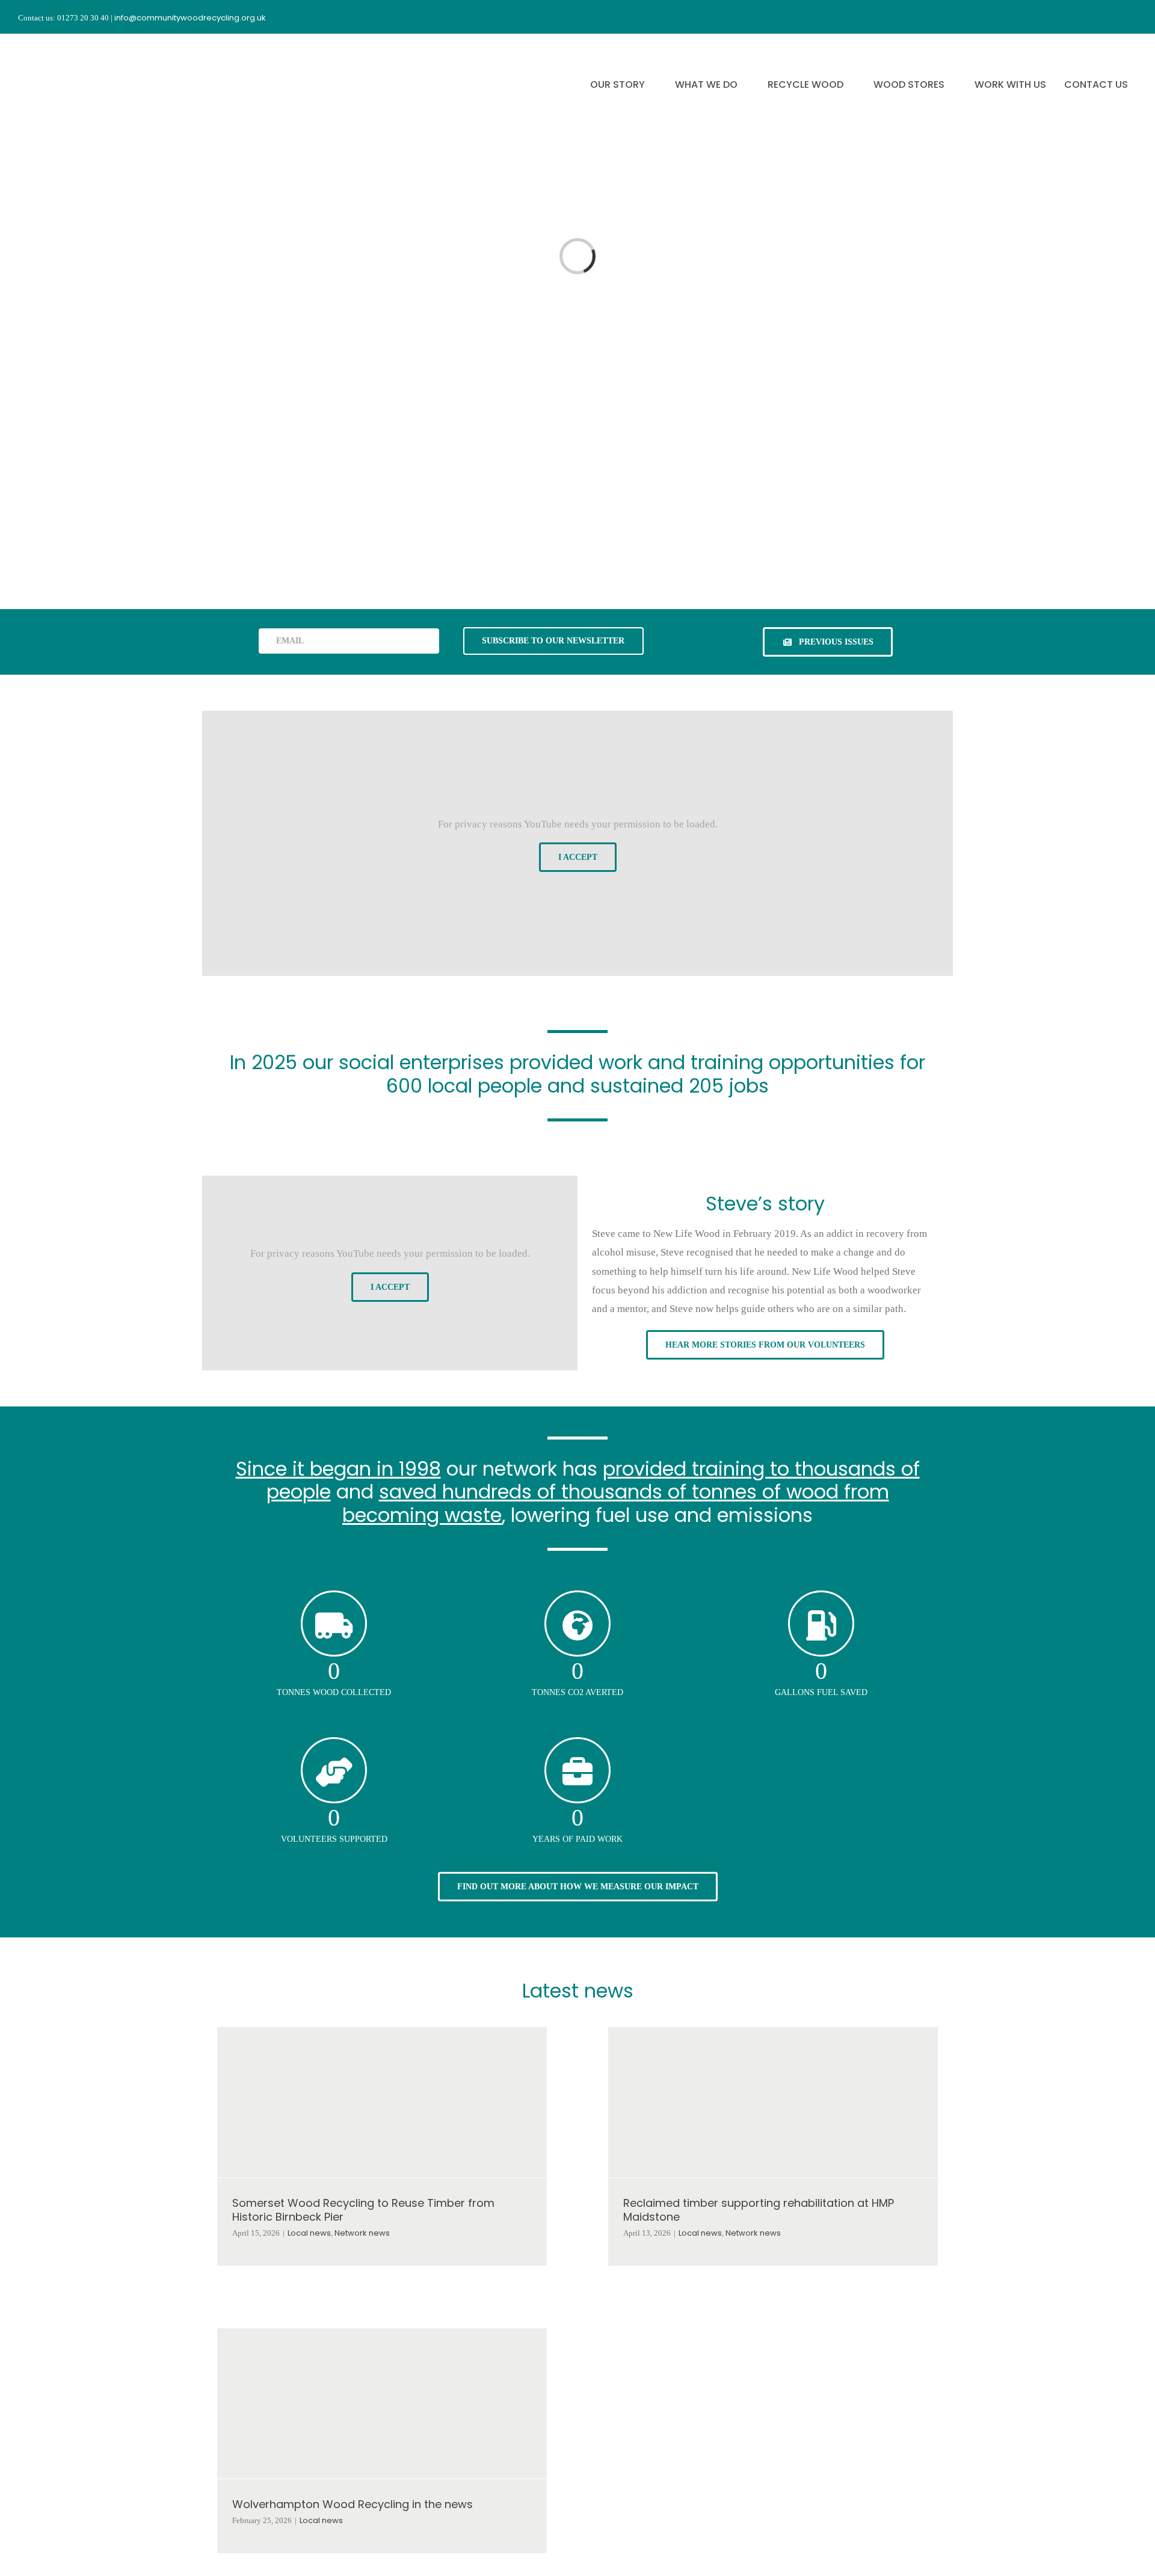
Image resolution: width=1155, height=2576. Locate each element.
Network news (362, 2233)
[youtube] (1110, 17)
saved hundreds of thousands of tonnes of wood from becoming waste (616, 1503)
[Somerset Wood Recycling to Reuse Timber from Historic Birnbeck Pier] (382, 2102)
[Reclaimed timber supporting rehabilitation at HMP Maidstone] (773, 2102)
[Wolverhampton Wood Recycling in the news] (382, 2403)
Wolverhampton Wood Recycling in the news (353, 2504)
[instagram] (1089, 17)
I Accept (578, 857)
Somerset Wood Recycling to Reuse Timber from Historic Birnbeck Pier (363, 2210)
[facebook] (1067, 17)
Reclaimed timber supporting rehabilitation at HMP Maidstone (759, 2210)
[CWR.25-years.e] (63, 44)
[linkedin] (1132, 17)
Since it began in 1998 (338, 1469)
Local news (309, 2233)
